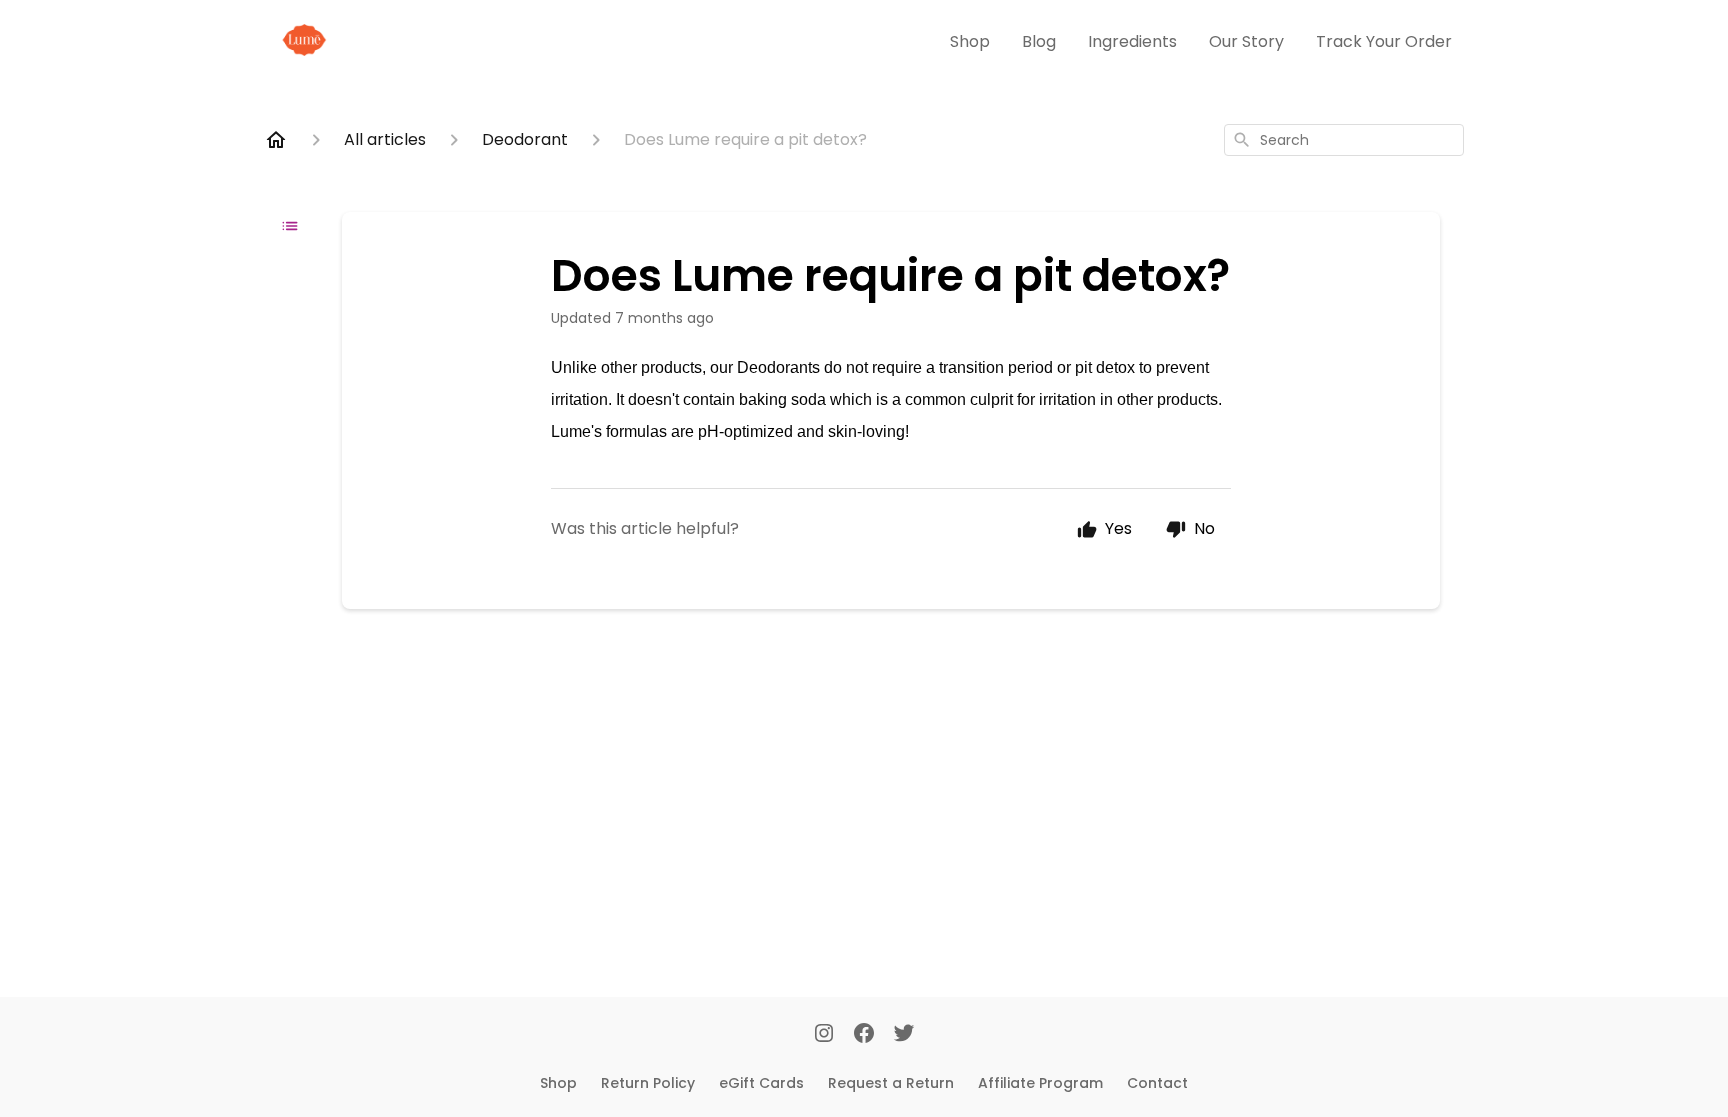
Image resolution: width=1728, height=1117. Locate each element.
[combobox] (1344, 140)
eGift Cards (761, 1083)
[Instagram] (824, 1035)
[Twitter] (904, 1035)
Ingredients (1132, 41)
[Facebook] (864, 1035)
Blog (1039, 41)
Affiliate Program (1040, 1083)
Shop (970, 41)
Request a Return (891, 1083)
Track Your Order (1384, 41)
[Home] (276, 140)
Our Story (1246, 41)
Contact (1157, 1083)
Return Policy (648, 1083)
